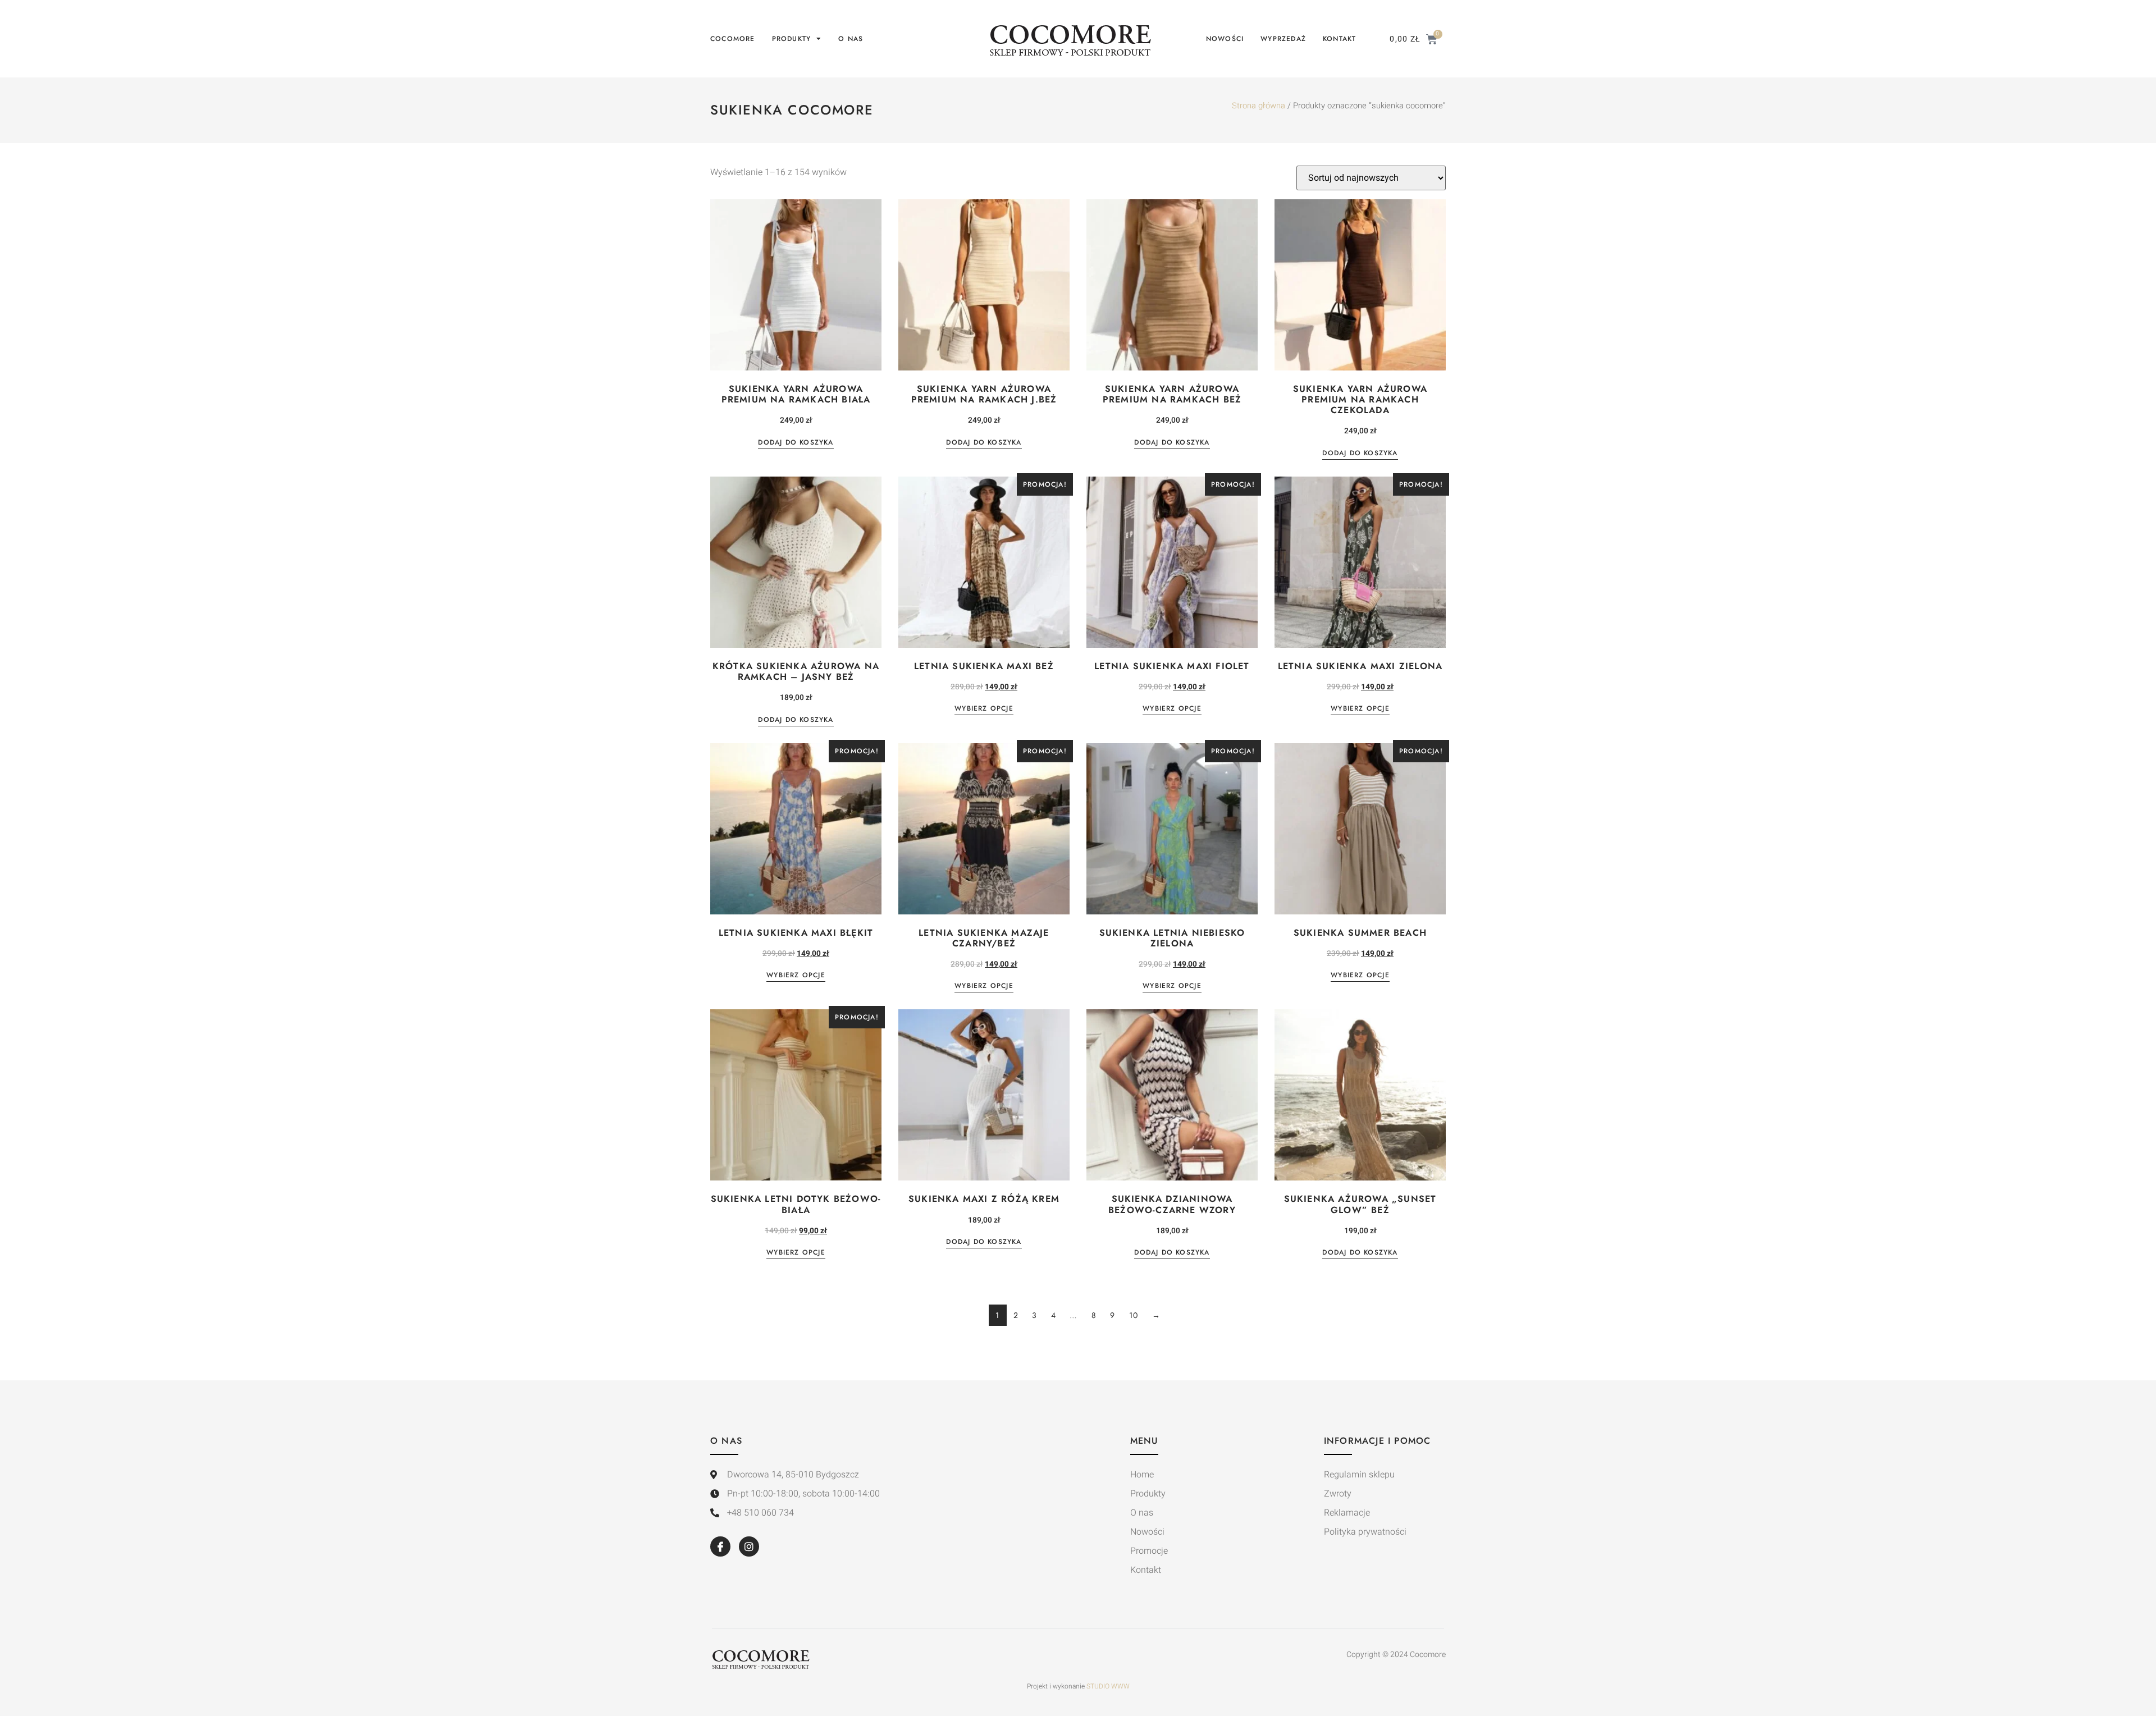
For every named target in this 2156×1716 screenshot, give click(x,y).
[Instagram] (749, 1546)
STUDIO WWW (1108, 1686)
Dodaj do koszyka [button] (796, 443)
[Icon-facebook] (720, 1546)
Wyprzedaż (1283, 39)
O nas (851, 39)
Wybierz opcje (984, 709)
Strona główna (1259, 106)
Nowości (1225, 39)
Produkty (792, 39)
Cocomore (733, 39)
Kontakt (1339, 39)
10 (1134, 1315)
